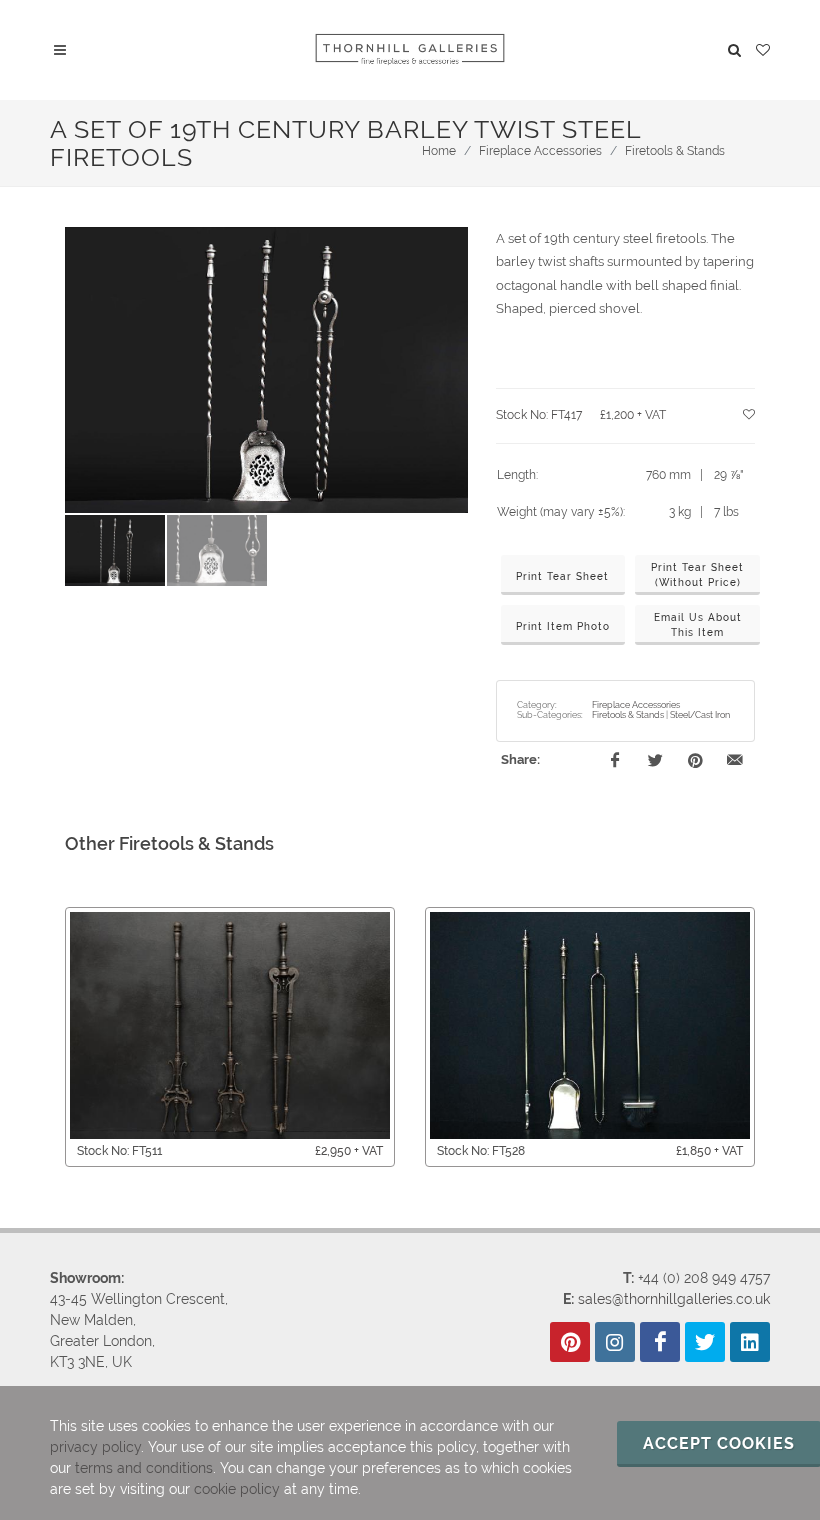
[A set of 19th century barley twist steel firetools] (266, 370)
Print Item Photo (563, 626)
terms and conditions (144, 1468)
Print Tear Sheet (562, 576)
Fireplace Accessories (540, 151)
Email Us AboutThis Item (698, 625)
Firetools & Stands (675, 151)
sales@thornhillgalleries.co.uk (674, 1299)
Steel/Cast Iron (700, 715)
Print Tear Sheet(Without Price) (697, 575)
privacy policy (95, 1447)
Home (439, 151)
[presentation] (47, 1037)
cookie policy (237, 1489)
